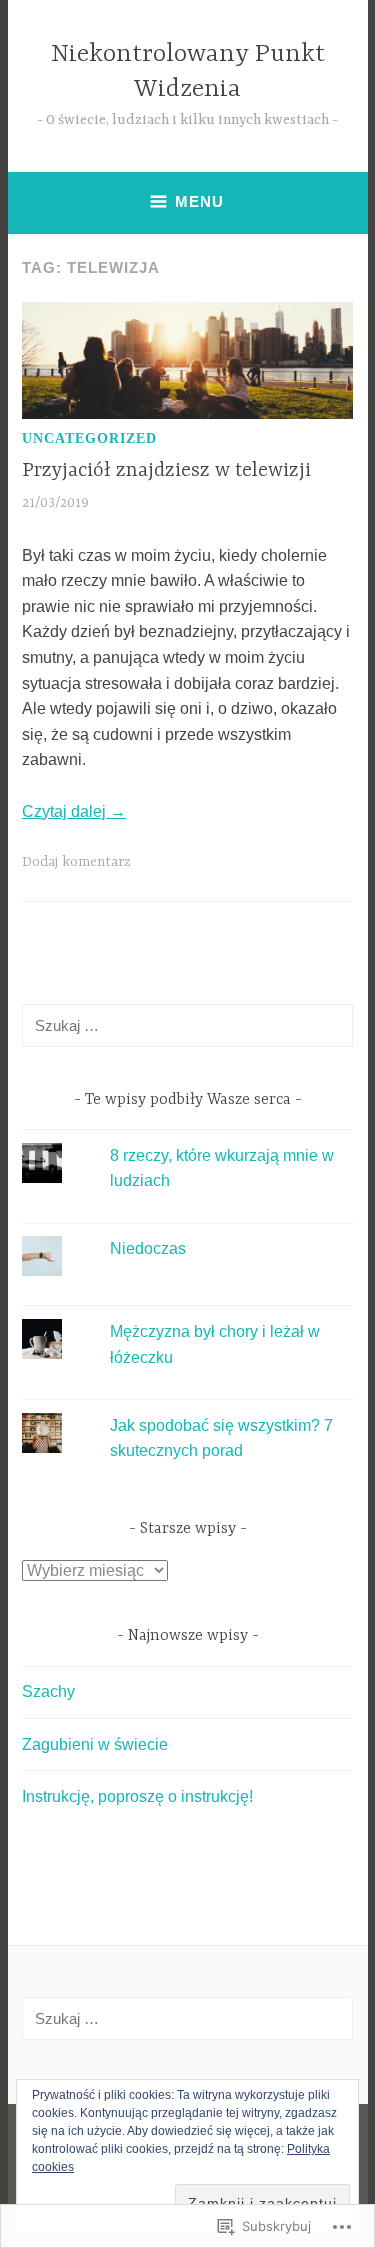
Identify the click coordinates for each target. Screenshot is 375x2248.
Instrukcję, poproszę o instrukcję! (137, 1796)
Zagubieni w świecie (95, 1744)
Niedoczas (148, 1248)
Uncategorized (89, 438)
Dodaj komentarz (76, 862)
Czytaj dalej (74, 811)
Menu (199, 201)
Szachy (48, 1691)
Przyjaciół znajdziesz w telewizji (166, 470)
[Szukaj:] (187, 1025)
